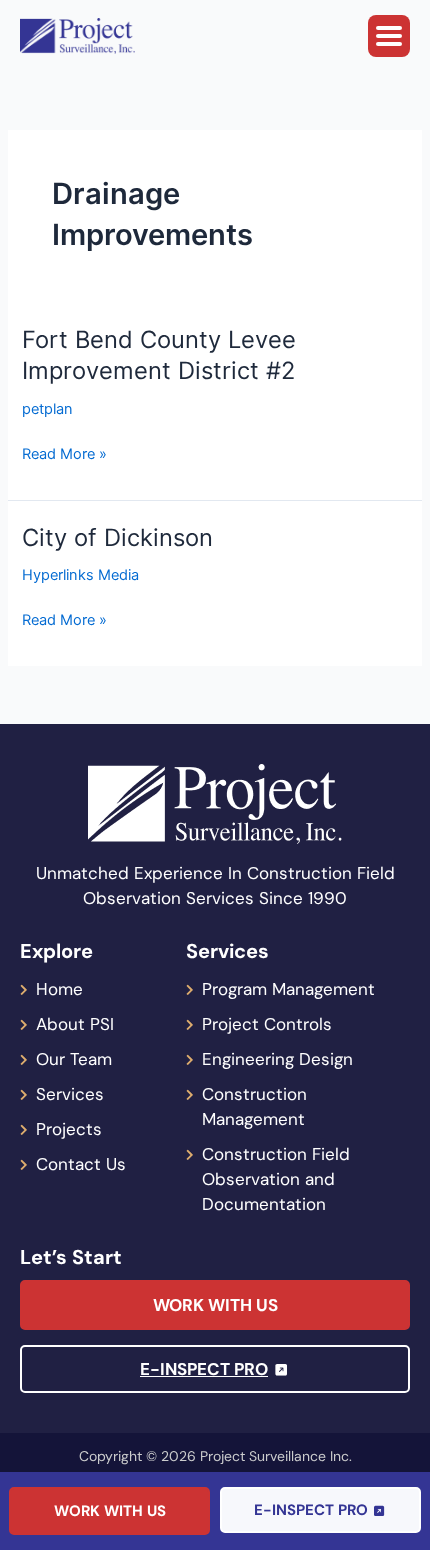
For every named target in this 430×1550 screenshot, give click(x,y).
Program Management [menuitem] (288, 989)
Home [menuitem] (59, 989)
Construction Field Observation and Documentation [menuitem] (276, 1179)
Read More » (64, 454)
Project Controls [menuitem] (267, 1024)
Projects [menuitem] (69, 1129)
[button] (389, 36)
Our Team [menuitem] (74, 1059)
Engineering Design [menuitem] (277, 1059)
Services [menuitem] (70, 1094)
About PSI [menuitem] (75, 1024)
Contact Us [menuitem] (81, 1164)
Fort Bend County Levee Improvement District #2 (159, 355)
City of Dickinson (117, 537)
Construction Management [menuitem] (254, 1106)
